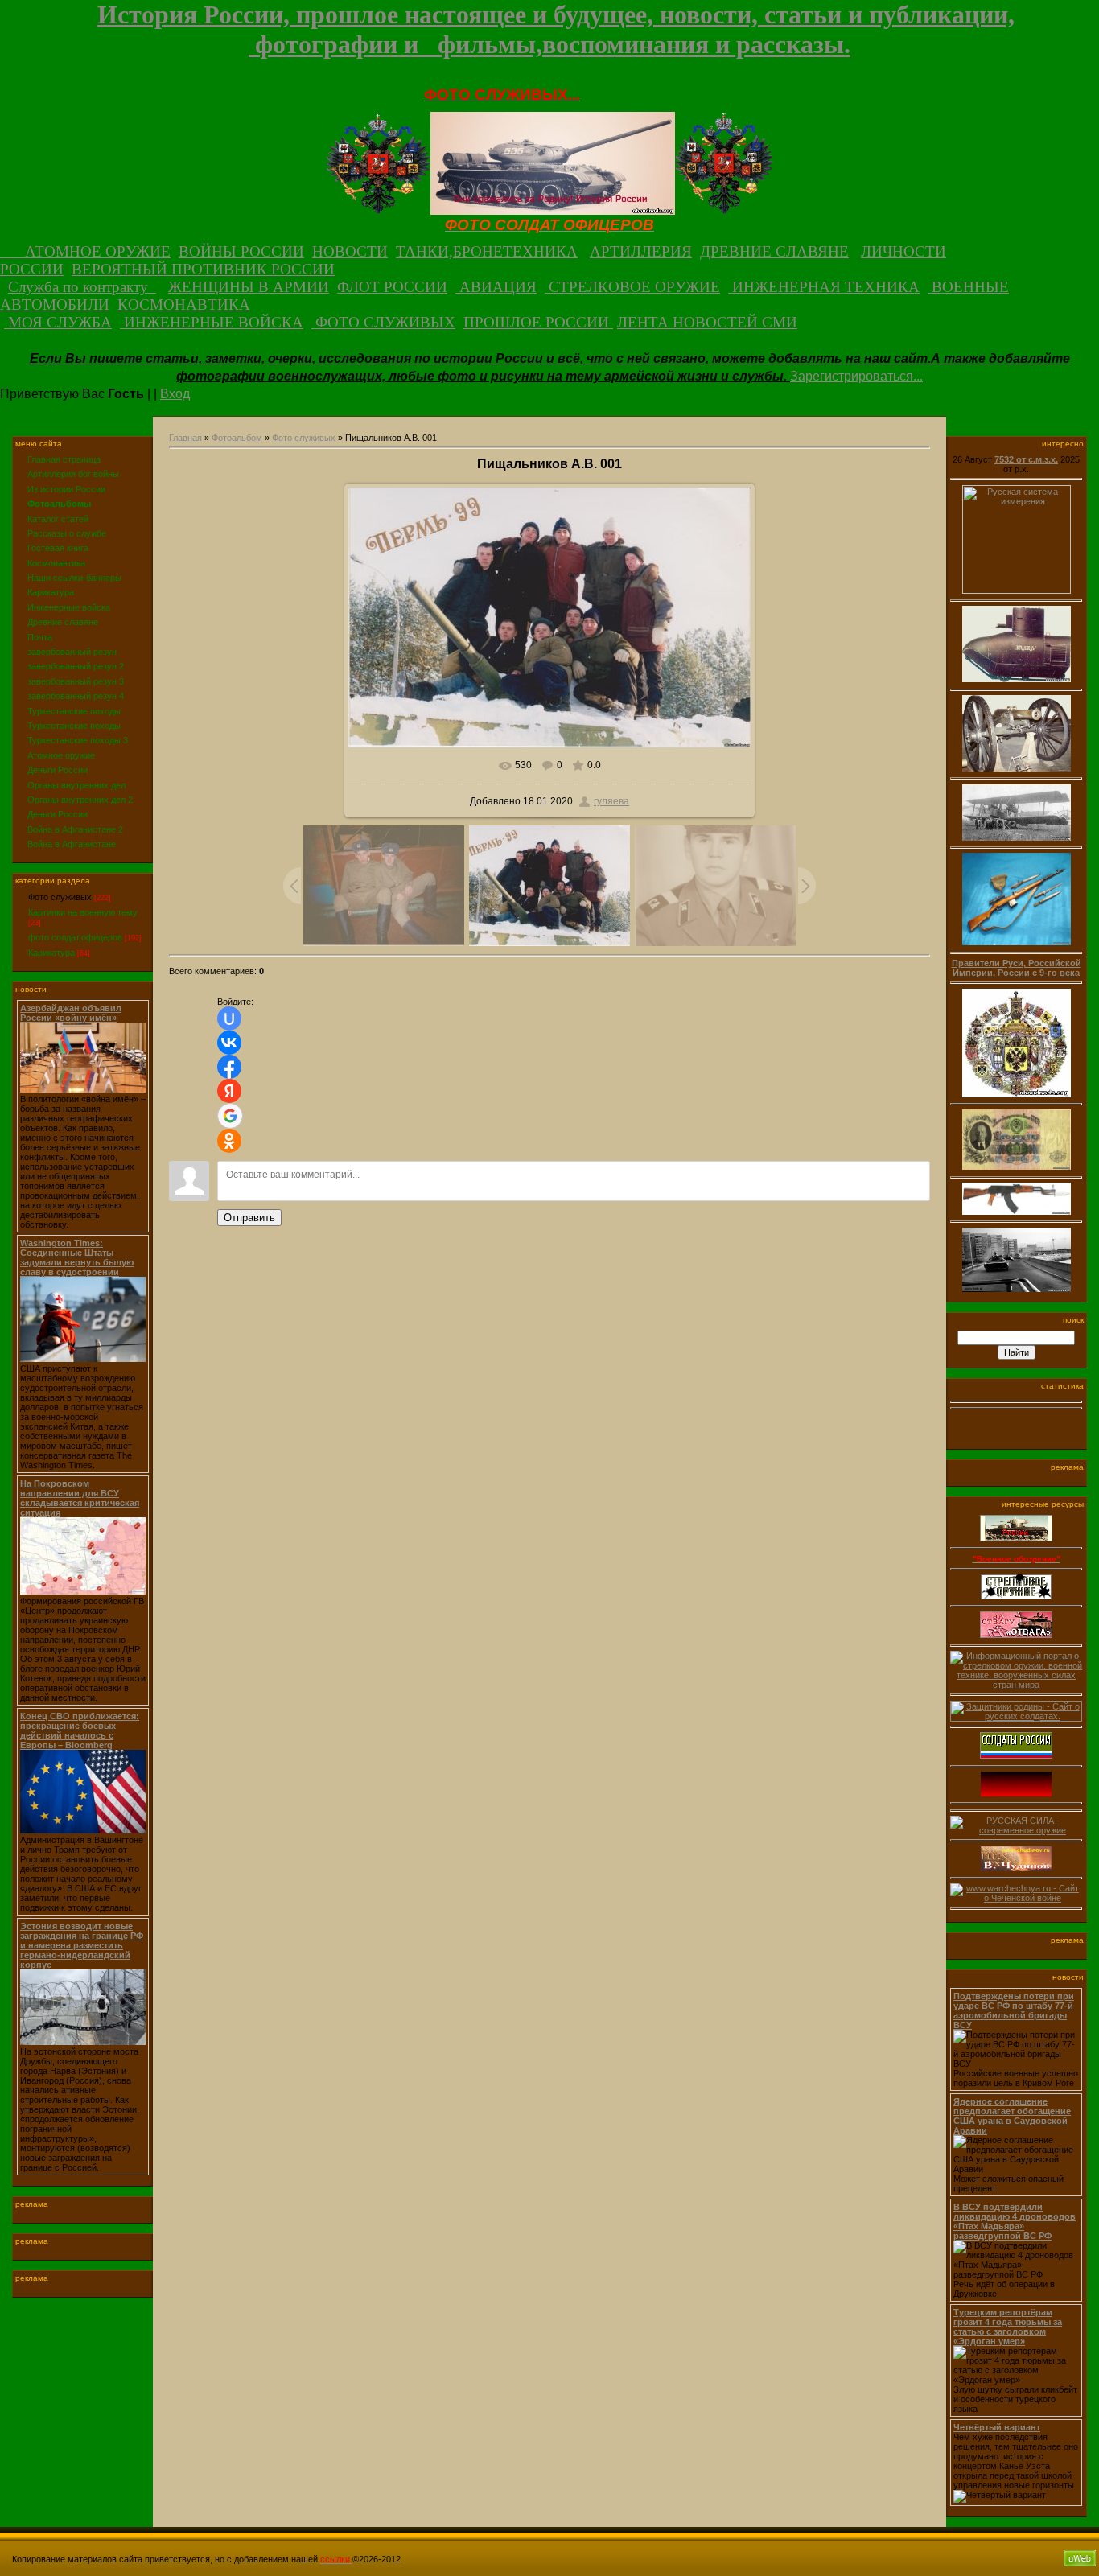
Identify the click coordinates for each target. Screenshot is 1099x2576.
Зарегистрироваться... (856, 376)
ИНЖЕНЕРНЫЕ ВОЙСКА (212, 322)
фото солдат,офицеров (75, 937)
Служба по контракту (82, 287)
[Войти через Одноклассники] (229, 1141)
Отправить (249, 1218)
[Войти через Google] (230, 1116)
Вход (175, 394)
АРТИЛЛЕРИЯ (641, 251)
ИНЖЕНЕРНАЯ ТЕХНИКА (824, 287)
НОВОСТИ (350, 251)
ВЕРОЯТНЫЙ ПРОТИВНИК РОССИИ (203, 269)
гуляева (611, 801)
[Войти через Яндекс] (229, 1091)
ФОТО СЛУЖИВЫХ (383, 322)
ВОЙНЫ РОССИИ (241, 251)
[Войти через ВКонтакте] (229, 1043)
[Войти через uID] (229, 1018)
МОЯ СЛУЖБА (58, 322)
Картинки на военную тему (83, 912)
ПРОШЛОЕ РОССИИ (538, 322)
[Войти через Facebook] (229, 1067)
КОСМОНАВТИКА (184, 305)
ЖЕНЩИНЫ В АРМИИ (249, 287)
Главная (185, 438)
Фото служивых (60, 897)
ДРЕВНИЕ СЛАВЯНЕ (774, 251)
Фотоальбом (237, 438)
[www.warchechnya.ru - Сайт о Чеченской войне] (1016, 1901)
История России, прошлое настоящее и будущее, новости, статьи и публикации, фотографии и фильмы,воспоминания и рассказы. (556, 29)
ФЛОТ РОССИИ (392, 287)
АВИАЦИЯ (496, 287)
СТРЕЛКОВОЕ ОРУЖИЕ (632, 287)
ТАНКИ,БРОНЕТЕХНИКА (487, 251)
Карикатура (51, 953)
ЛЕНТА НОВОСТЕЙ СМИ (707, 322)
